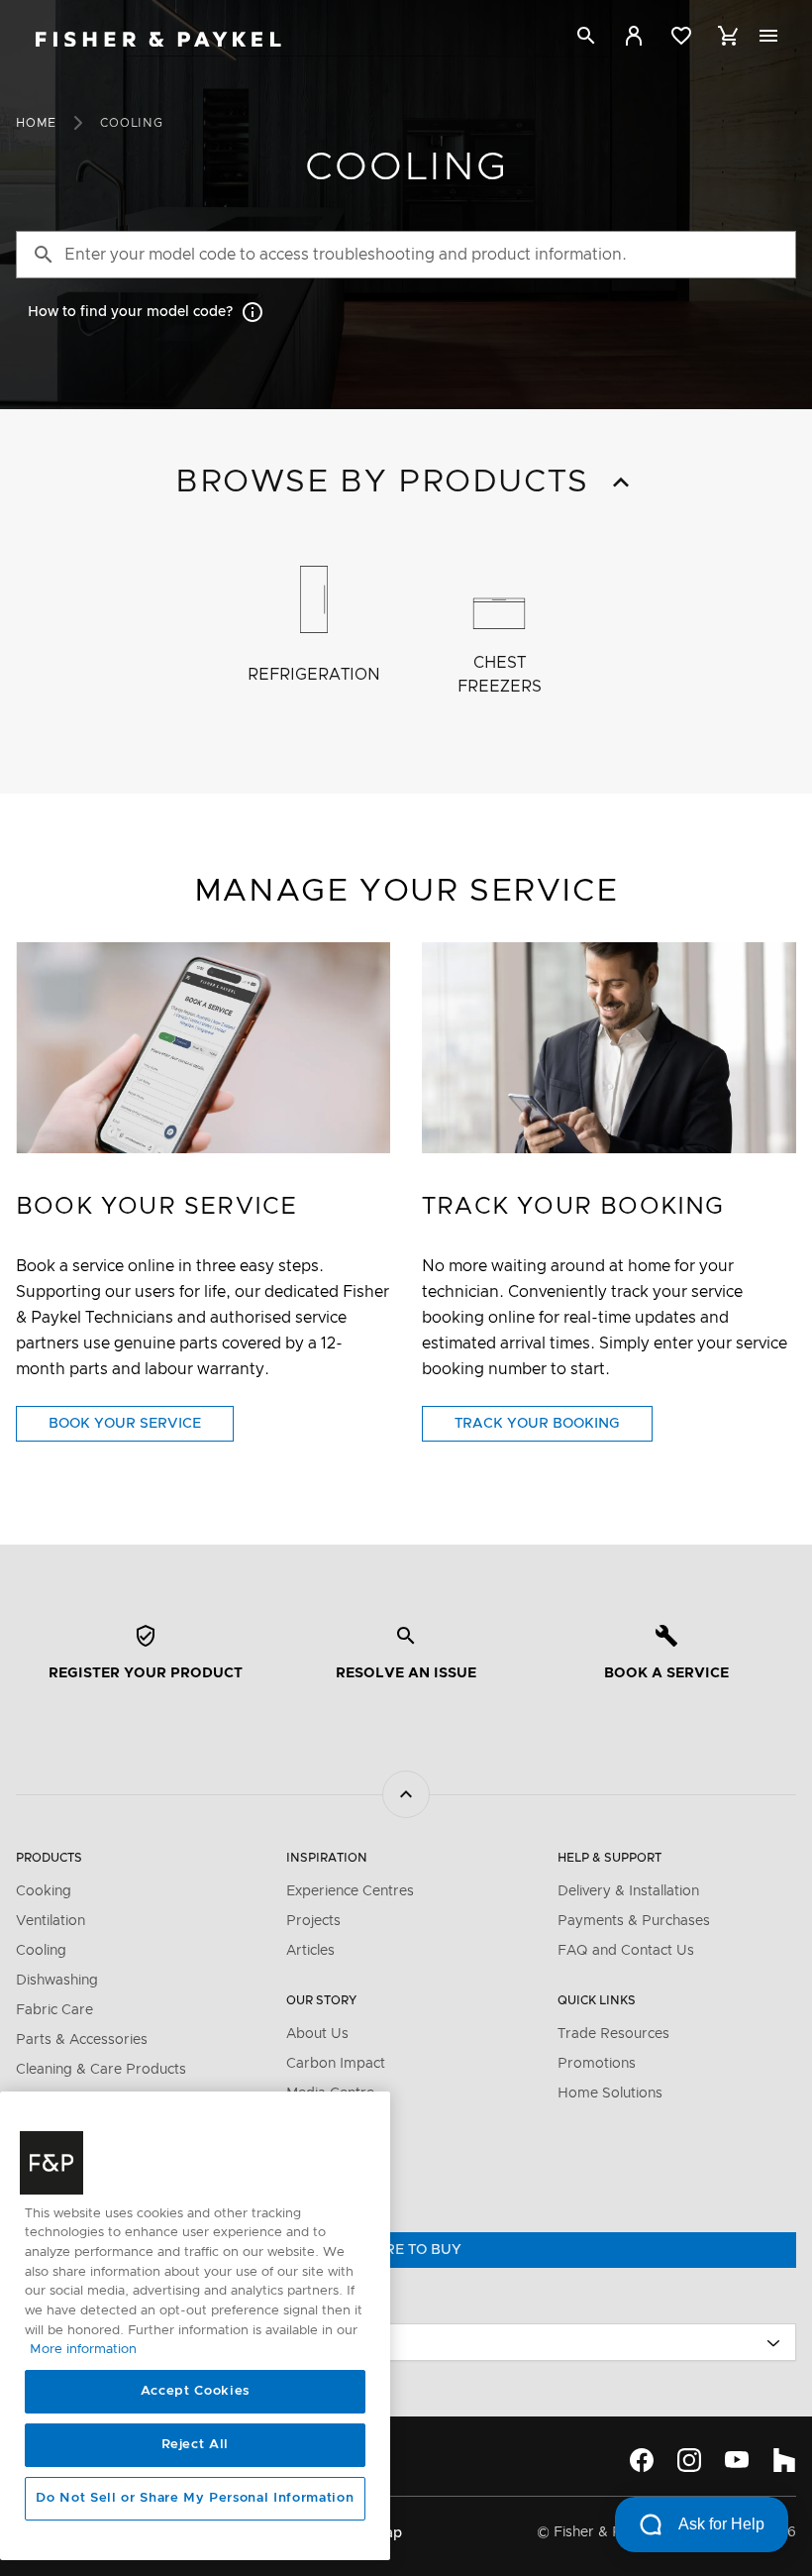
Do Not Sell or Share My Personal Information (195, 2498)
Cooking (44, 1891)
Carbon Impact (336, 2064)
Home (36, 123)
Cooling (41, 1951)
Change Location (76, 2308)
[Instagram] (689, 2460)
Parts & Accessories (82, 2040)
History (310, 2123)
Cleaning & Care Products (101, 2070)
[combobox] (406, 2342)
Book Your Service (141, 1429)
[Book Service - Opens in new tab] (203, 1048)
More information (83, 2350)
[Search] (586, 39)
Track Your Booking (554, 1429)
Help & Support (609, 1858)
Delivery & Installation (628, 1891)
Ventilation (51, 1921)
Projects (313, 1921)
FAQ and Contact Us (626, 1951)
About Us (317, 2034)
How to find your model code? (130, 312)
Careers (312, 2153)
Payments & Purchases (634, 1921)
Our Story (321, 2000)
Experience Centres (350, 1891)
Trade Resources (613, 2034)
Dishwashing (57, 1981)
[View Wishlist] (681, 36)
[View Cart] (729, 36)
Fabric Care (54, 2010)
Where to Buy (406, 2250)
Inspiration (327, 1858)
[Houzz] (784, 2460)
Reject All (196, 2445)
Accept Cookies (195, 2391)
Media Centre (330, 2093)
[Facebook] (642, 2460)
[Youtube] (737, 2460)
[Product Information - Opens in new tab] (609, 1048)
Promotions (597, 2064)
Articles (310, 1951)
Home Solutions (610, 2093)
